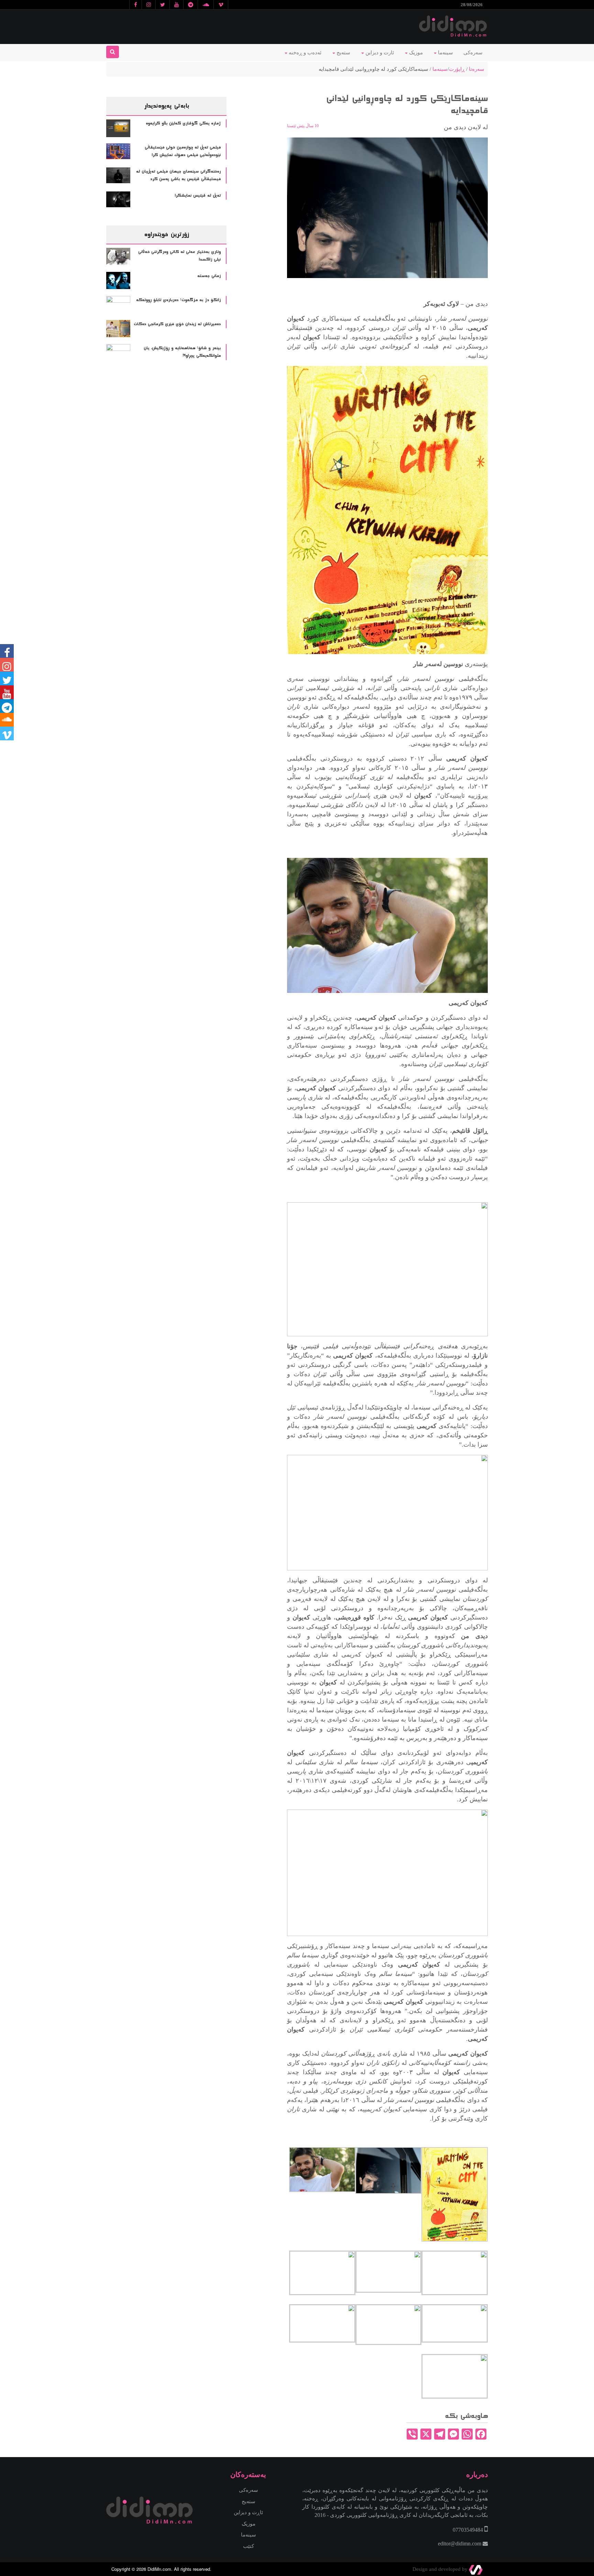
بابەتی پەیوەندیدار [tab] (167, 106)
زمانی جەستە (209, 276)
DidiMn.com (159, 2569)
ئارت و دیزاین (379, 53)
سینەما (445, 53)
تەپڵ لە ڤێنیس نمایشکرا (198, 196)
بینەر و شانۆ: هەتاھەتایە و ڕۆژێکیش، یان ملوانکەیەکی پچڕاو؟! (182, 352)
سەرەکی (473, 53)
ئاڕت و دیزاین (248, 2512)
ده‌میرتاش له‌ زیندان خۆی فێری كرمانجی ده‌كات (177, 324)
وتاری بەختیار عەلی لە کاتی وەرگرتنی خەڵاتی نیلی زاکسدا (179, 256)
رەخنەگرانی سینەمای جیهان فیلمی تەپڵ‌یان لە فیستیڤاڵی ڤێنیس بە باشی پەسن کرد (178, 175)
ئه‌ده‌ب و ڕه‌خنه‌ (304, 53)
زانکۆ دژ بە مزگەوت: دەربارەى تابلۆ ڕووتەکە (178, 300)
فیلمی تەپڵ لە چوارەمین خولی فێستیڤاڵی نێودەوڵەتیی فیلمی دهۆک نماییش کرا (183, 151)
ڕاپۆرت (457, 69)
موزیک (415, 53)
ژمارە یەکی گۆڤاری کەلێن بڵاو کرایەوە (183, 123)
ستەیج (343, 53)
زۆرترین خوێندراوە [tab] (166, 234)
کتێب (249, 2546)
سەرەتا (477, 69)
